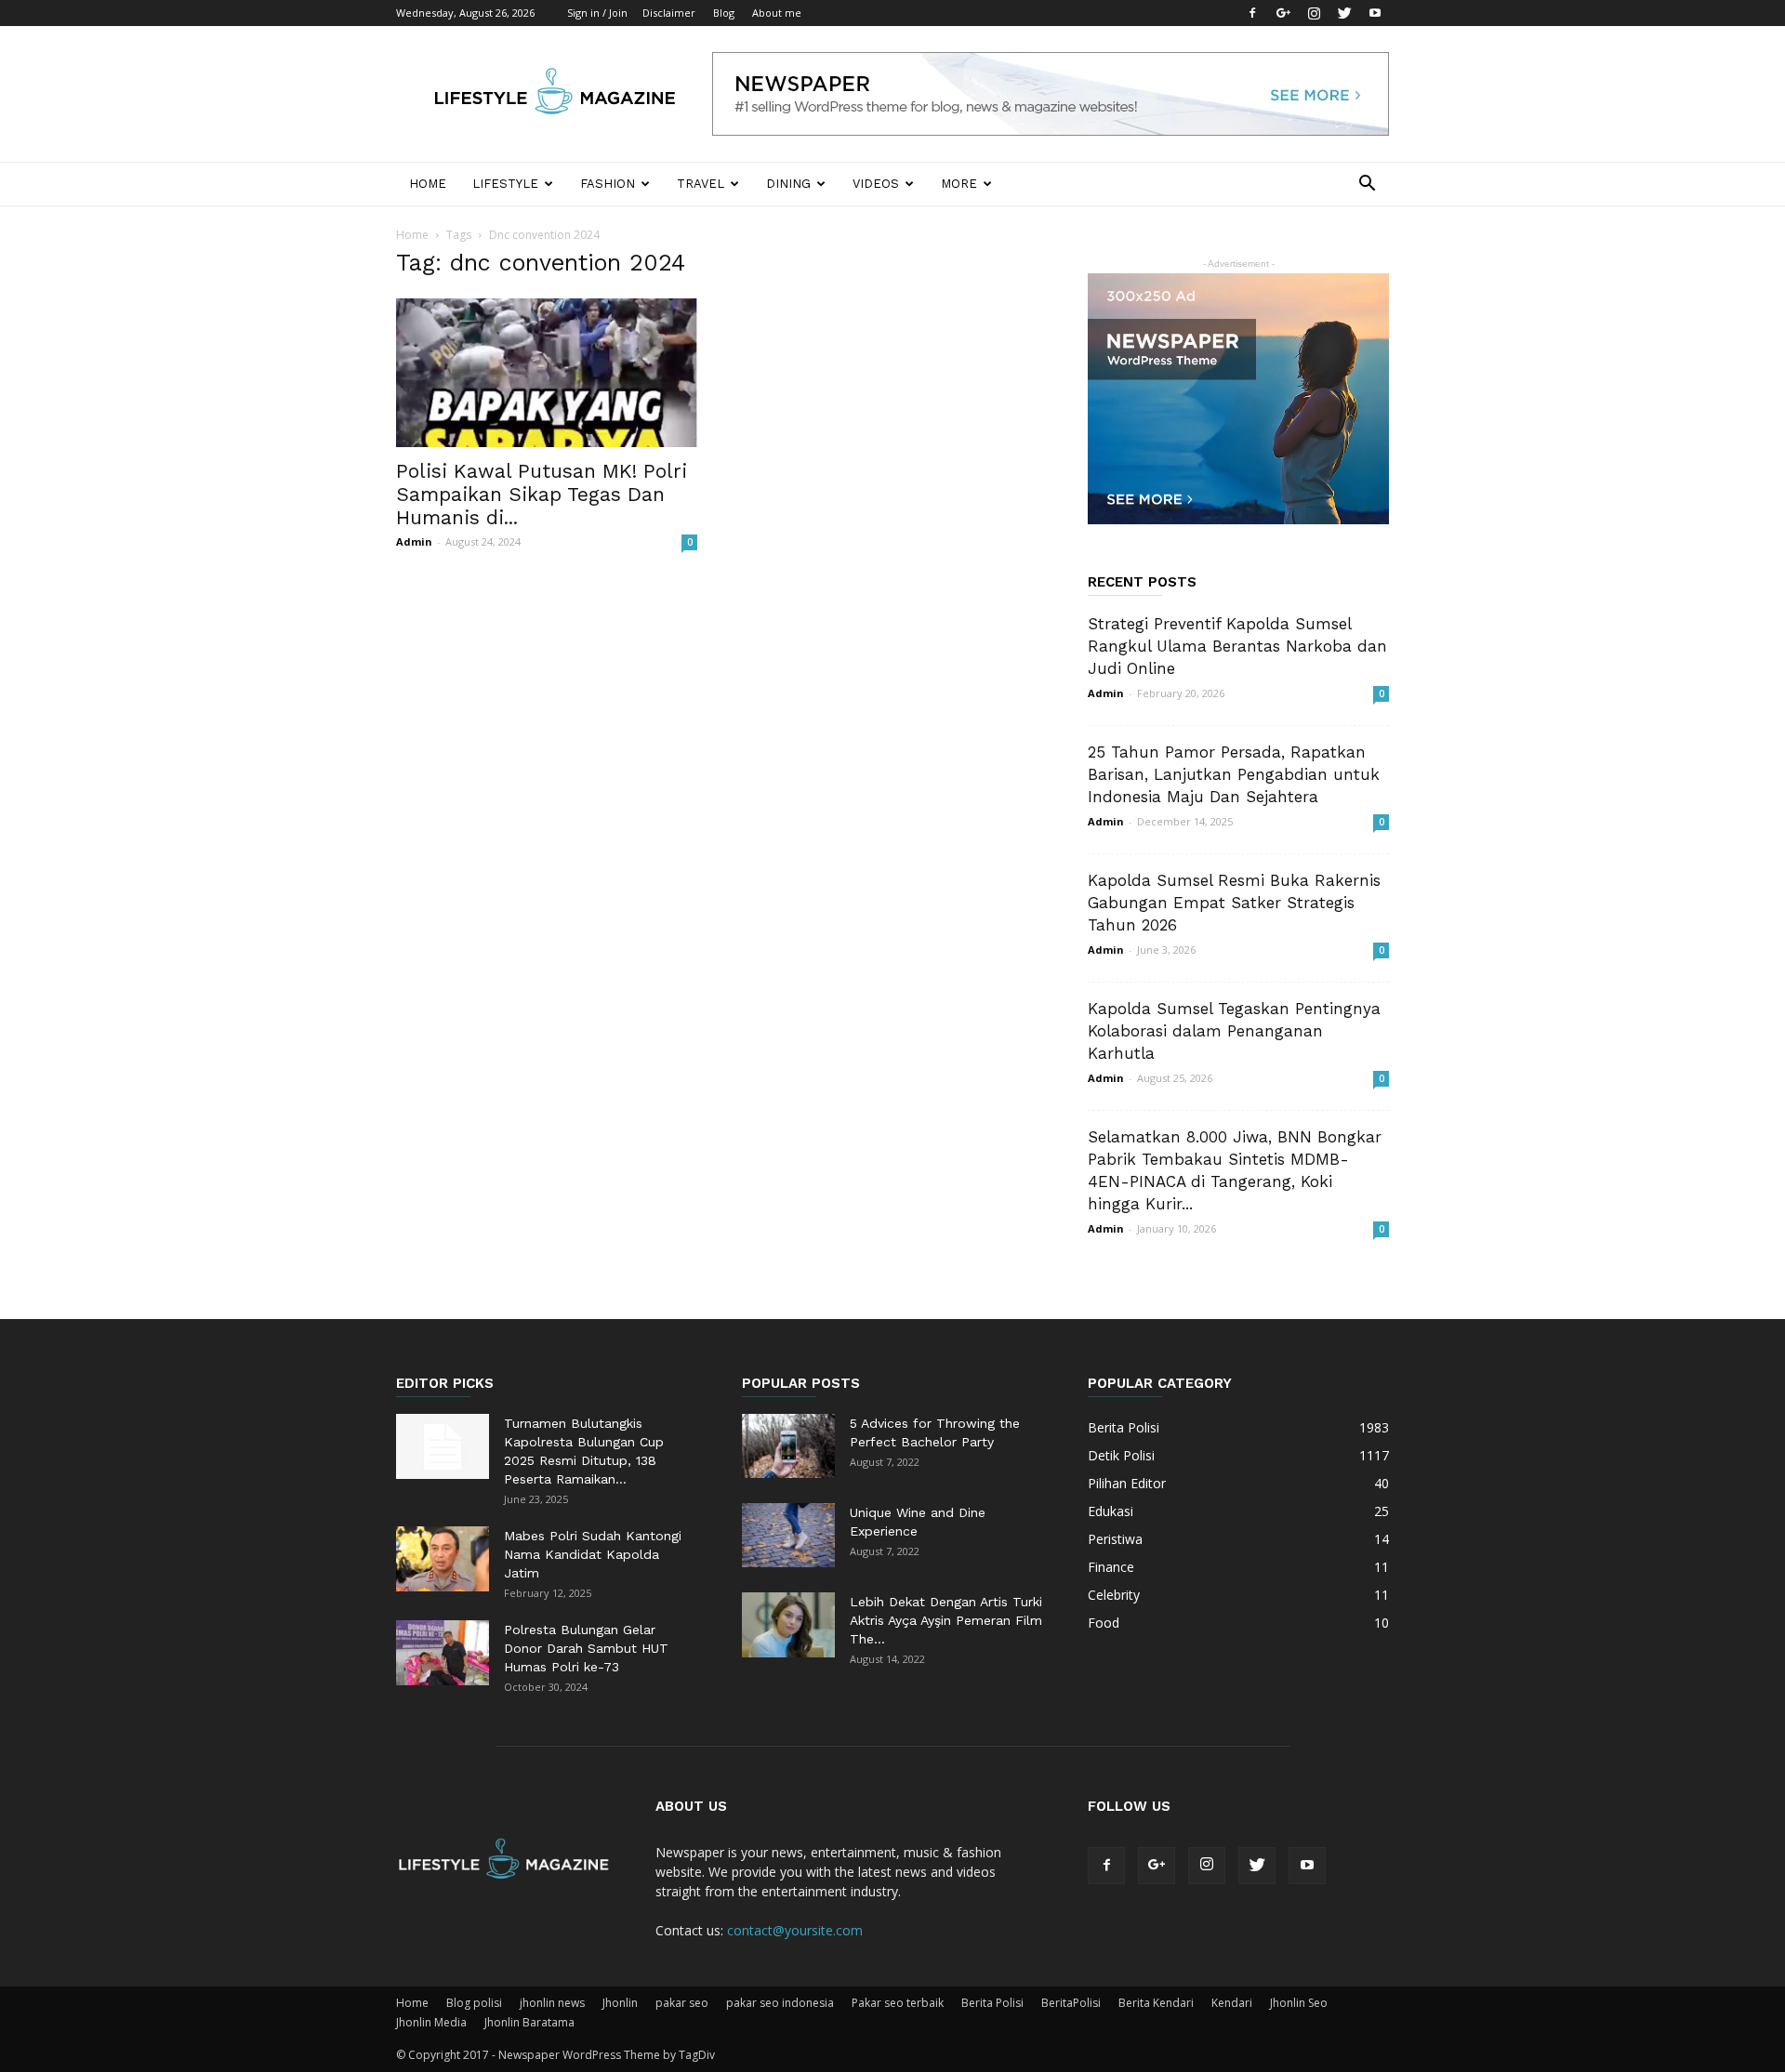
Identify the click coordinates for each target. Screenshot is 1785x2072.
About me (777, 13)
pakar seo (682, 2003)
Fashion (608, 184)
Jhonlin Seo (1299, 2003)
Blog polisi (474, 2003)
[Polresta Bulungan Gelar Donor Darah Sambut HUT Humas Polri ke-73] (443, 1653)
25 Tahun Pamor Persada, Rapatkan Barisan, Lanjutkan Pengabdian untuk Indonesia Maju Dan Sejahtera (1234, 774)
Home (428, 184)
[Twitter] (1344, 13)
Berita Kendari (1156, 2003)
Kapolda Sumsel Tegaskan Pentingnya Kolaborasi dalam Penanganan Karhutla (1234, 1031)
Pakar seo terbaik (898, 2003)
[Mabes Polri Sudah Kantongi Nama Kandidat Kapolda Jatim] (443, 1559)
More (959, 184)
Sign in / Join (597, 13)
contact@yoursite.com (795, 1930)
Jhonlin (620, 2003)
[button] (1367, 185)
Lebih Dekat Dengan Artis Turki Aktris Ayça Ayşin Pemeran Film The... (946, 1620)
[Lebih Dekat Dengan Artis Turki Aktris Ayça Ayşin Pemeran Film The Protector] (788, 1625)
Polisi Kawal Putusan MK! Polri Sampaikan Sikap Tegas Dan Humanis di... (542, 494)
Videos (876, 184)
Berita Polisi (992, 2003)
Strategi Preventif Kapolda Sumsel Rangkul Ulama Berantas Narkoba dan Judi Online (1237, 646)
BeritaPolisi (1071, 2003)
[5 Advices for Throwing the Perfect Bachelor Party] (788, 1446)
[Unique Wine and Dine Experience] (788, 1535)
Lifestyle (505, 184)
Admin (414, 541)
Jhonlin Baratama (529, 2022)
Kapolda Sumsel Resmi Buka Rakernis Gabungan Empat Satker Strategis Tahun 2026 (1234, 903)
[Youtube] (1375, 13)
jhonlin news (552, 2003)
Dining (788, 184)
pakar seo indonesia (780, 2003)
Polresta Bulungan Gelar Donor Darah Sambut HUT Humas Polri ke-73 (586, 1648)
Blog (724, 13)
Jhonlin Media (431, 2022)
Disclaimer (669, 13)
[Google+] (1283, 13)
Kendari (1232, 2003)
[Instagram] (1314, 13)
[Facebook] (1252, 13)
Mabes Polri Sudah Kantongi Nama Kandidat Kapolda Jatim (593, 1554)
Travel (701, 184)
